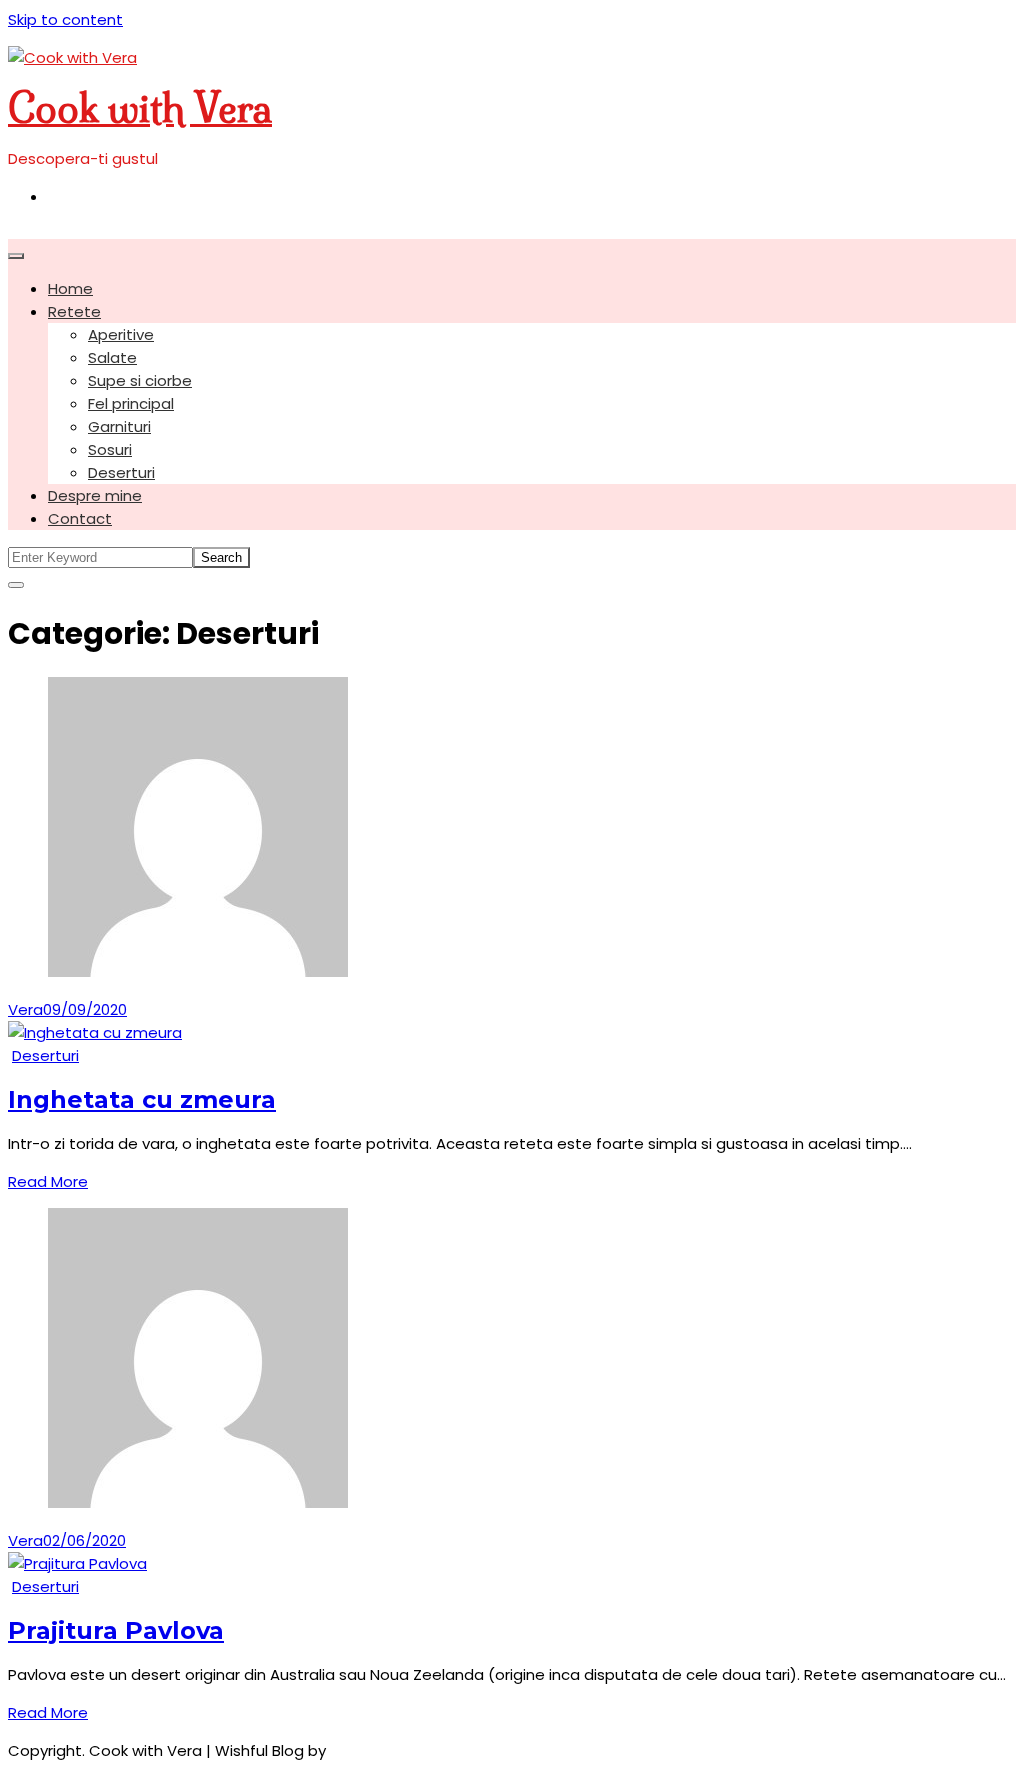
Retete (74, 311)
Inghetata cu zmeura (142, 1099)
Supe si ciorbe (140, 380)
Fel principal (131, 403)
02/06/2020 (84, 1540)
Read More (48, 1181)
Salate (112, 357)
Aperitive (121, 334)
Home (70, 288)
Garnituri (119, 426)
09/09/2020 (85, 1009)
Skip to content (65, 19)
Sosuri (110, 449)
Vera (25, 1009)
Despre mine (95, 495)
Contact (80, 518)
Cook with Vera (140, 108)
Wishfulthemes (386, 1750)
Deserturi (121, 472)
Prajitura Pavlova (116, 1630)
